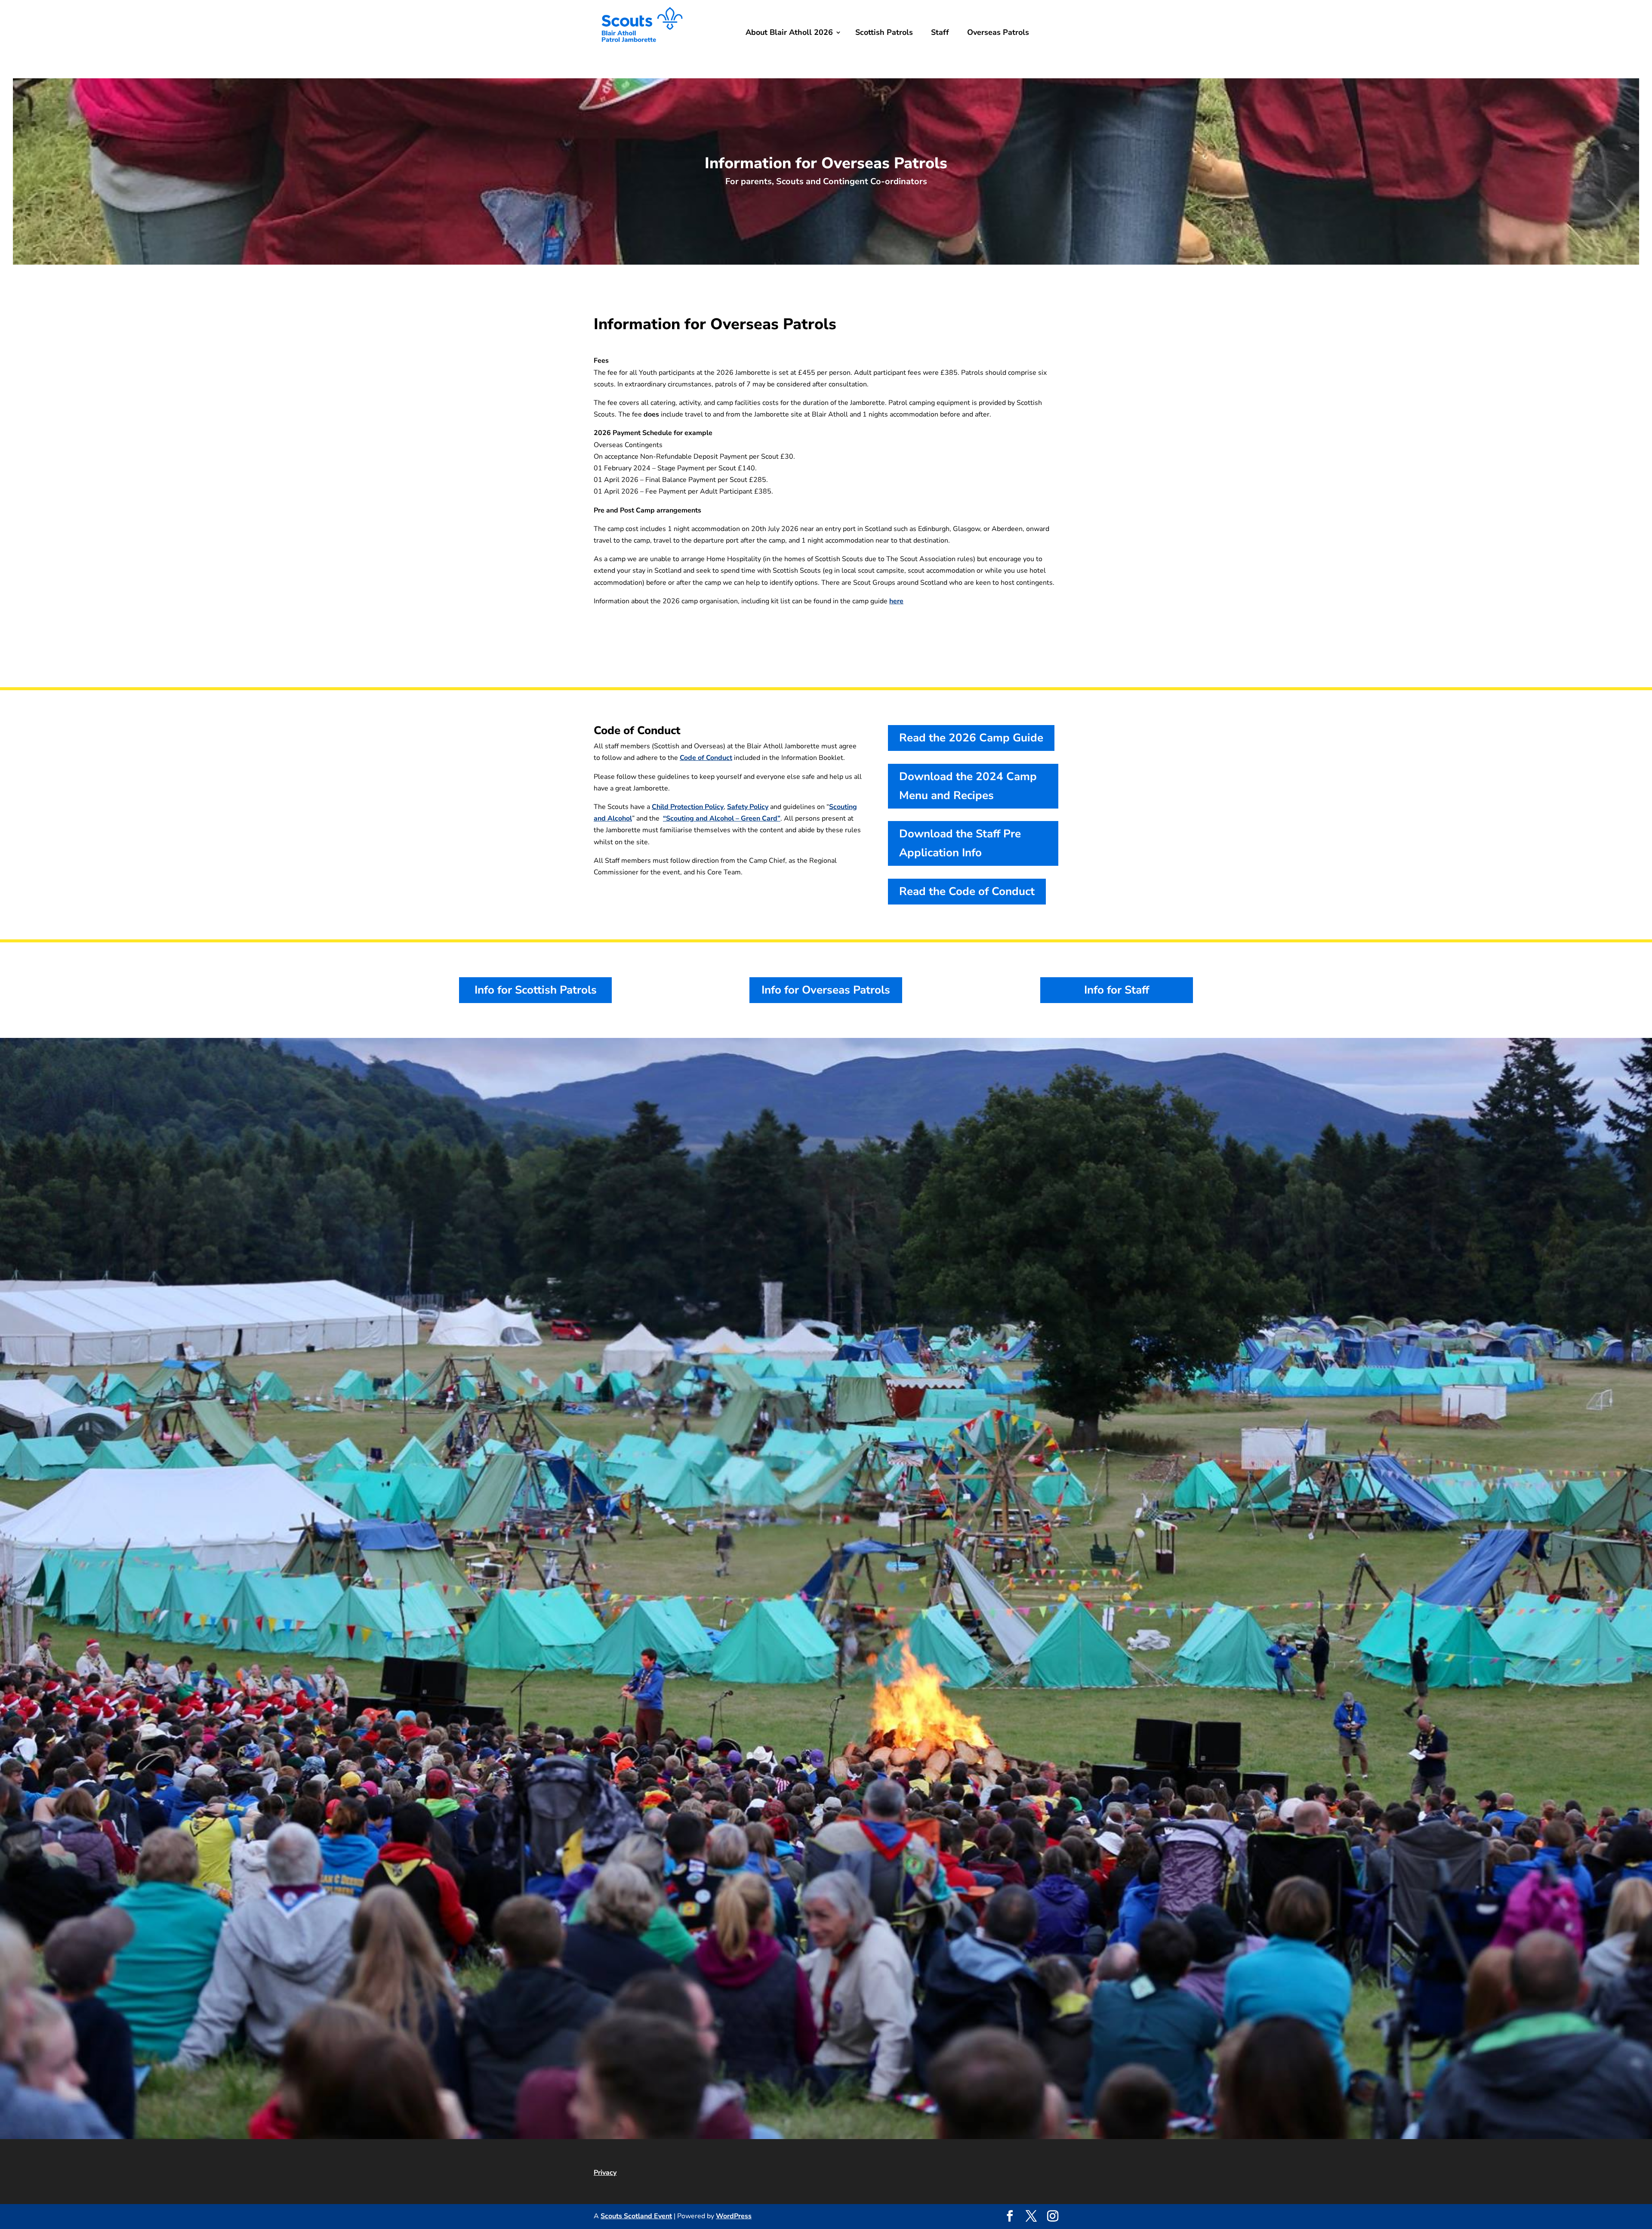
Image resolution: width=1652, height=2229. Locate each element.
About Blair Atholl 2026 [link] (789, 32)
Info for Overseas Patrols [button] (826, 990)
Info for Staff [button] (1117, 990)
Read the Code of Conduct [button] (967, 891)
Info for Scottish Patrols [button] (536, 990)
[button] (1010, 2217)
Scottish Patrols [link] (884, 32)
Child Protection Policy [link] (688, 807)
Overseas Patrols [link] (998, 32)
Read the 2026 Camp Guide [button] (971, 738)
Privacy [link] (605, 2173)
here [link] (896, 601)
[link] (642, 49)
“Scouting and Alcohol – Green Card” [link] (722, 818)
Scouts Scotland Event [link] (636, 2216)
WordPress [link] (734, 2216)
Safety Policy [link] (748, 807)
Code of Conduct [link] (706, 758)
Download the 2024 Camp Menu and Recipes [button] (968, 786)
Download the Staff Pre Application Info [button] (960, 843)
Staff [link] (940, 32)
